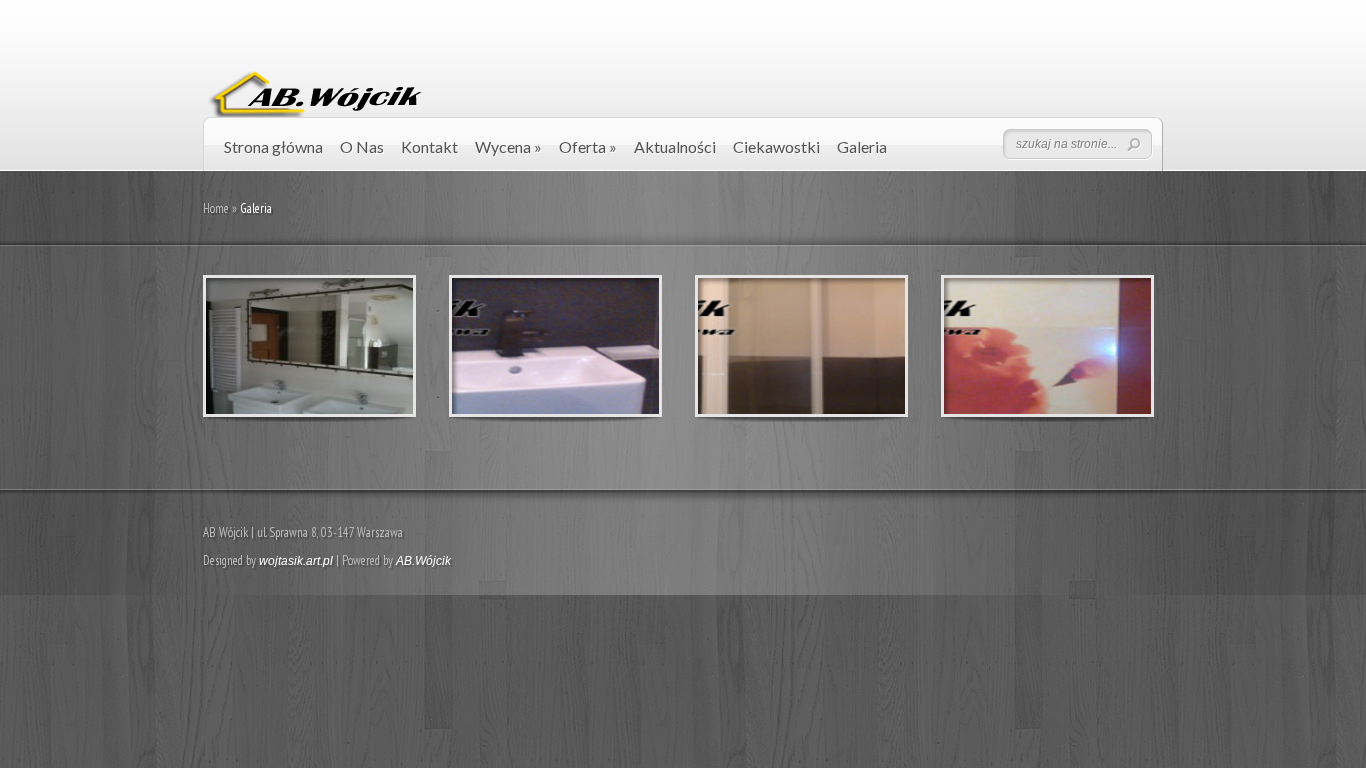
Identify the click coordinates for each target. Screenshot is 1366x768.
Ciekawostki (776, 146)
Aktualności (675, 146)
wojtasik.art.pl (296, 561)
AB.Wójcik (423, 561)
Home (216, 208)
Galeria (862, 146)
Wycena (508, 146)
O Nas (362, 146)
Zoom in (264, 346)
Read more (361, 346)
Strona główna (273, 146)
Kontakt (429, 146)
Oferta (588, 146)
